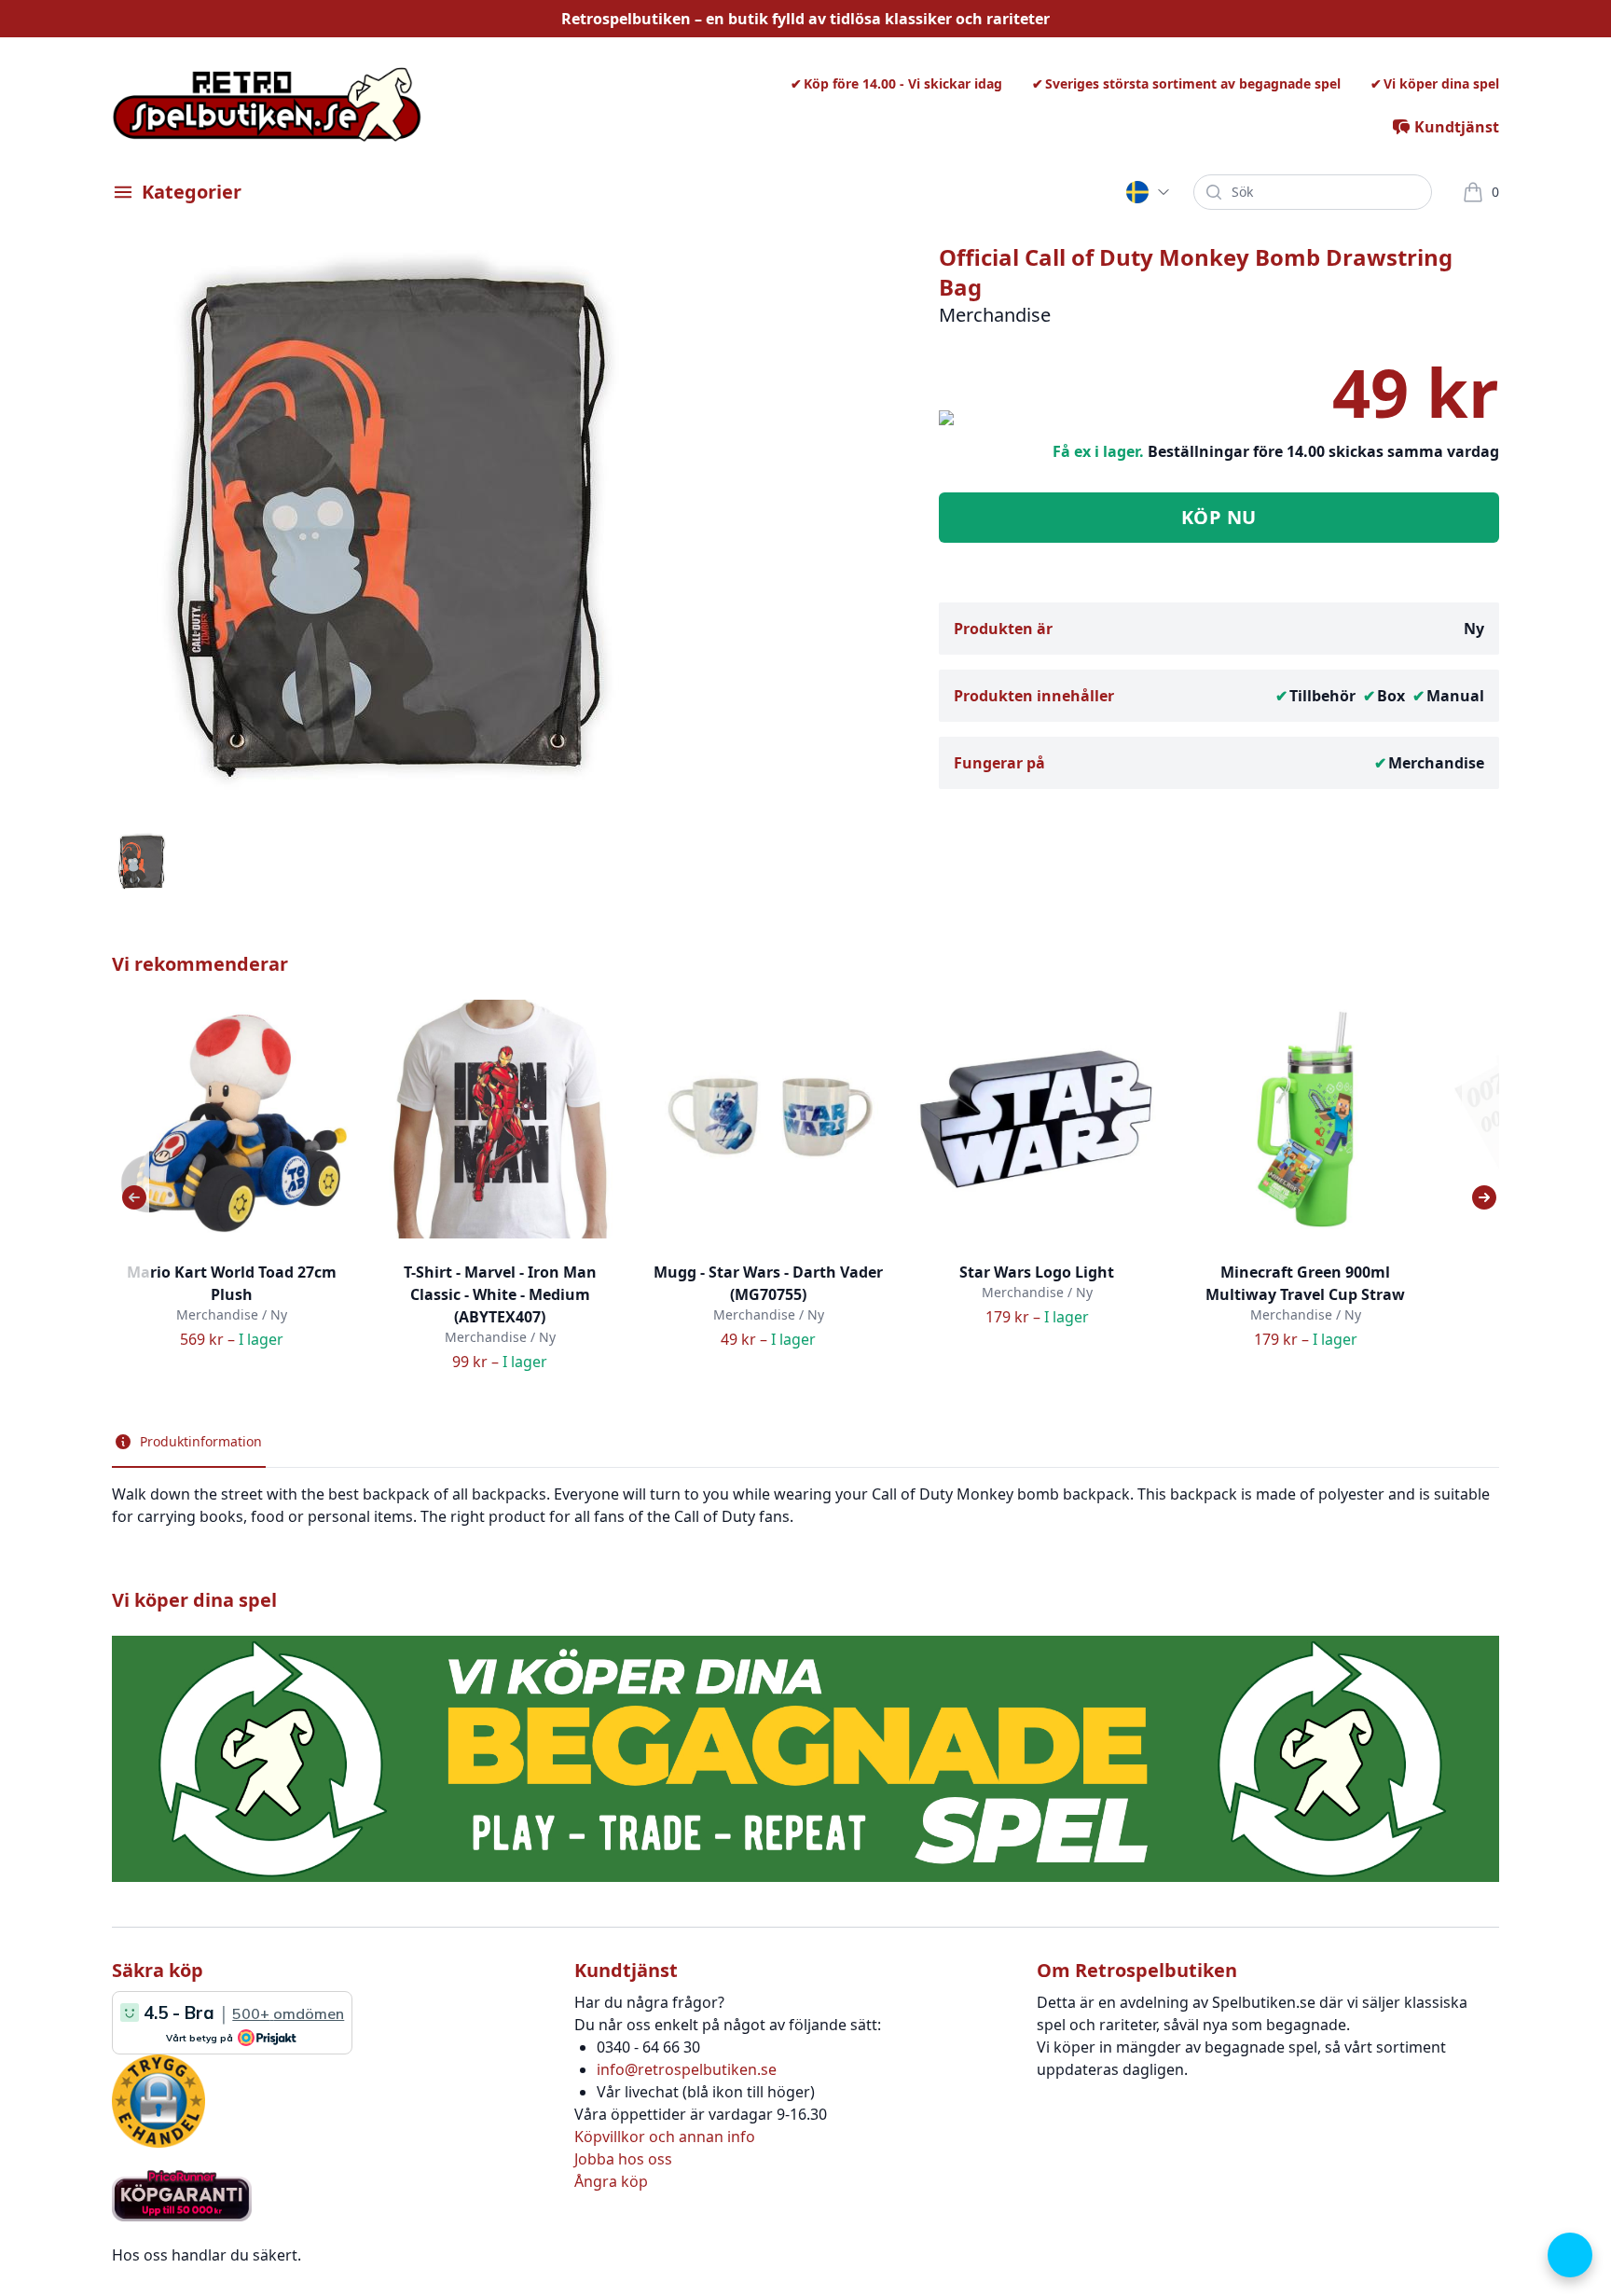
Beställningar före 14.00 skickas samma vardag (1323, 451)
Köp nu (1219, 517)
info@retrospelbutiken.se (687, 2069)
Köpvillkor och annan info (665, 2137)
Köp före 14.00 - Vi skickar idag (903, 83)
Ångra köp (611, 2181)
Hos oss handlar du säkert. (207, 2255)
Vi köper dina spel (1441, 83)
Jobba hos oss (623, 2159)
